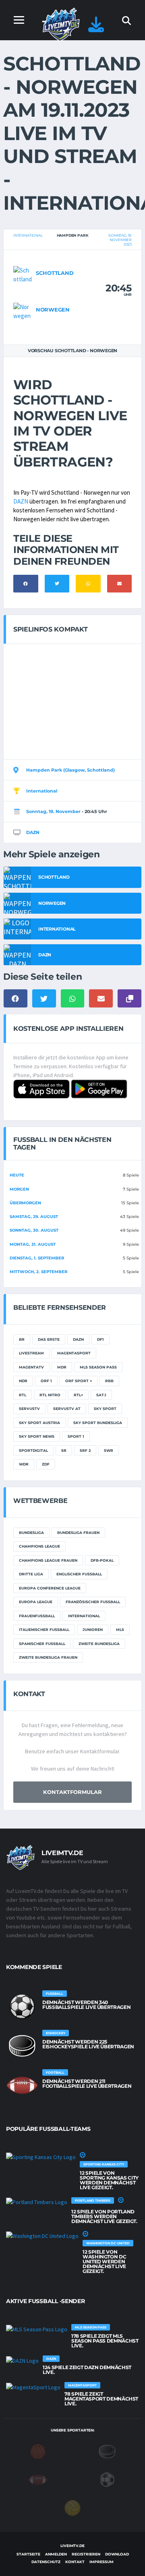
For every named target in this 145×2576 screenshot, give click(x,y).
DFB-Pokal (102, 1560)
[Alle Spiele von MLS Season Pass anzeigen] (37, 2329)
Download (117, 2554)
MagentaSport (74, 1353)
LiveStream (31, 1353)
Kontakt (75, 2562)
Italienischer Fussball (44, 1630)
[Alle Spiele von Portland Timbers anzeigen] (37, 2202)
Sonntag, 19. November (53, 811)
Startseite (28, 2554)
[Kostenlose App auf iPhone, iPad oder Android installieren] (96, 28)
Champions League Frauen (48, 1560)
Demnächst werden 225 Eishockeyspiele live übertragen (88, 2044)
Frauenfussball (37, 1616)
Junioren (93, 1630)
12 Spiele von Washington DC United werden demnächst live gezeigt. (104, 2261)
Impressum (101, 2562)
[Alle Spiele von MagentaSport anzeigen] (33, 2387)
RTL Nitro (50, 1395)
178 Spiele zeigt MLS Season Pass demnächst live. (105, 2341)
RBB (109, 1381)
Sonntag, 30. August (34, 1230)
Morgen (19, 1189)
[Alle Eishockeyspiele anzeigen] (22, 2046)
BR (22, 1339)
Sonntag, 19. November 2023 (120, 240)
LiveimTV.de (72, 2546)
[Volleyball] (72, 2508)
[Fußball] (107, 2479)
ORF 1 (46, 1381)
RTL (23, 1395)
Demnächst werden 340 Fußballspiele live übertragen (86, 2005)
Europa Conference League (50, 1588)
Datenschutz (46, 2562)
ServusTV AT (67, 1409)
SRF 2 (85, 1450)
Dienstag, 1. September (37, 1258)
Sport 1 (76, 1436)
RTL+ (78, 1395)
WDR (24, 1464)
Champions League (39, 1546)
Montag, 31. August (33, 1244)
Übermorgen (25, 1203)
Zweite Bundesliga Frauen (48, 1657)
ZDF (46, 1464)
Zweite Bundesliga (99, 1644)
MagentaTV (31, 1367)
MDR (62, 1367)
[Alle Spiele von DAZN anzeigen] (22, 2360)
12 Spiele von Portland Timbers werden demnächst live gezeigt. (104, 2216)
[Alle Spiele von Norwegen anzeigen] (23, 311)
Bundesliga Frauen (78, 1533)
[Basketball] (38, 2451)
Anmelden (56, 2554)
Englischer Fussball (79, 1574)
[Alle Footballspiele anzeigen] (22, 2085)
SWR (109, 1450)
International (28, 235)
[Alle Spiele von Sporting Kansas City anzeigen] (41, 2157)
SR (64, 1450)
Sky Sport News (37, 1436)
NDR (23, 1381)
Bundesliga (31, 1533)
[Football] (38, 2479)
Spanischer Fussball (42, 1644)
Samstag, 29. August (34, 1217)
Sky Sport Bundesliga (98, 1423)
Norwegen (53, 310)
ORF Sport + (79, 1381)
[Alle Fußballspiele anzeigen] (22, 2006)
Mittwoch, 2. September (38, 1272)
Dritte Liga (31, 1574)
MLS (120, 1630)
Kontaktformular (72, 1792)
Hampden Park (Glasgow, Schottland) (70, 770)
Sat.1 (101, 1395)
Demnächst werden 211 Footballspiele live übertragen (87, 2084)
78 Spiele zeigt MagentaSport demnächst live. (101, 2399)
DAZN (21, 501)
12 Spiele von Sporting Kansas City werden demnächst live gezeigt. (109, 2180)
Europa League (36, 1602)
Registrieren (86, 2554)
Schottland (55, 273)
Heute (17, 1175)
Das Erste (49, 1339)
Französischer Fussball (93, 1602)
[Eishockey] (107, 2451)
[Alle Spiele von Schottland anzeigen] (23, 274)
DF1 (100, 1339)
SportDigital (33, 1450)
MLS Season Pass (98, 1367)
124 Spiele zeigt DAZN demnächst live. (87, 2370)
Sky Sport (105, 1409)
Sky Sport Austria (39, 1423)
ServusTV (29, 1409)
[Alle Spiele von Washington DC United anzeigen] (42, 2236)
